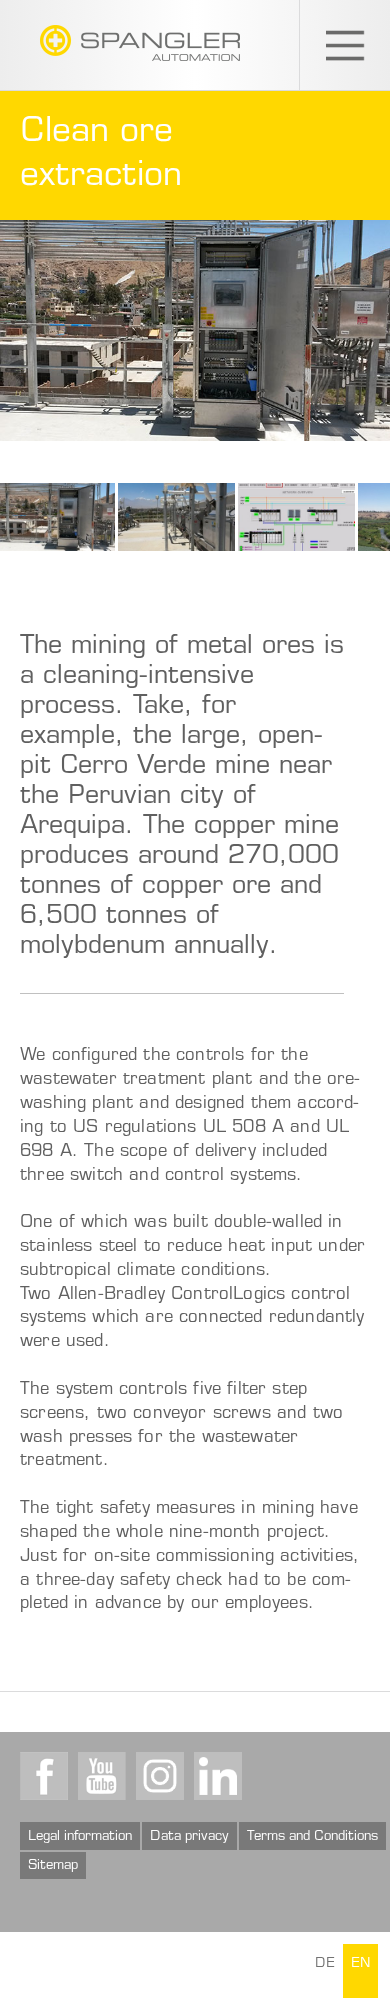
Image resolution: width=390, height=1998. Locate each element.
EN (360, 1964)
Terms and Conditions (312, 1837)
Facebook (44, 1776)
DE (325, 1964)
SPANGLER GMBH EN (140, 43)
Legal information (80, 1837)
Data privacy (189, 1837)
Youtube (102, 1776)
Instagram (160, 1776)
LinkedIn (218, 1776)
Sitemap (53, 1866)
